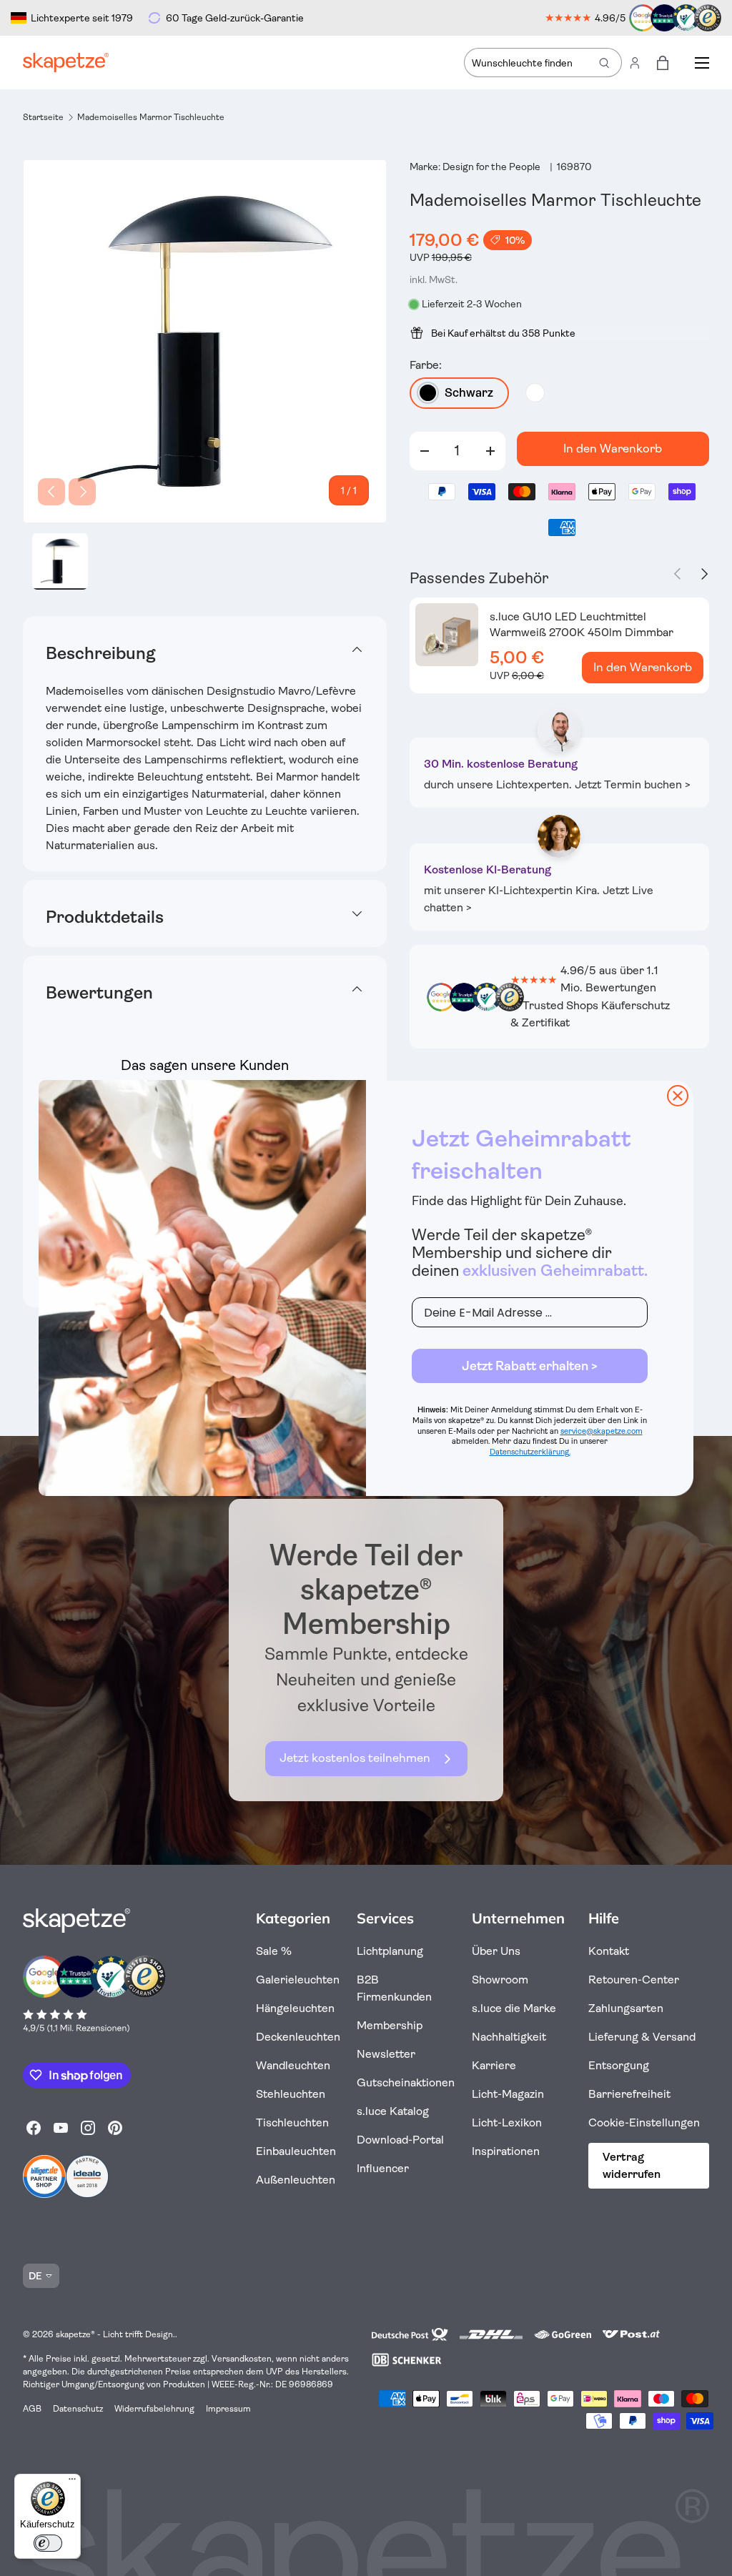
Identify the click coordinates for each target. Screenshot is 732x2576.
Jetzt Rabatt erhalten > (530, 1366)
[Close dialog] (678, 1096)
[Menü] (72, 2482)
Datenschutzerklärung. (530, 1452)
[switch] (48, 2543)
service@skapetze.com (602, 1431)
